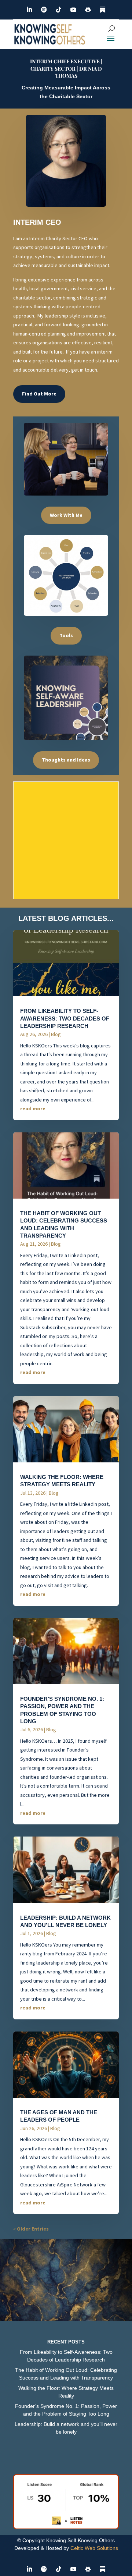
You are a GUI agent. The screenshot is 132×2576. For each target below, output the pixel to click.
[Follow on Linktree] (88, 10)
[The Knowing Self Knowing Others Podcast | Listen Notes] (66, 2527)
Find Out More (39, 394)
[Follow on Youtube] (73, 10)
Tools (66, 635)
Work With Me (66, 515)
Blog (56, 1034)
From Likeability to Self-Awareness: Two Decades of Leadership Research (65, 1019)
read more (33, 1108)
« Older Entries (31, 2229)
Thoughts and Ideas (66, 760)
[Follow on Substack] (103, 10)
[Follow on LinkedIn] (29, 10)
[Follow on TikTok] (59, 10)
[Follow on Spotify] (44, 10)
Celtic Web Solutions (94, 2548)
